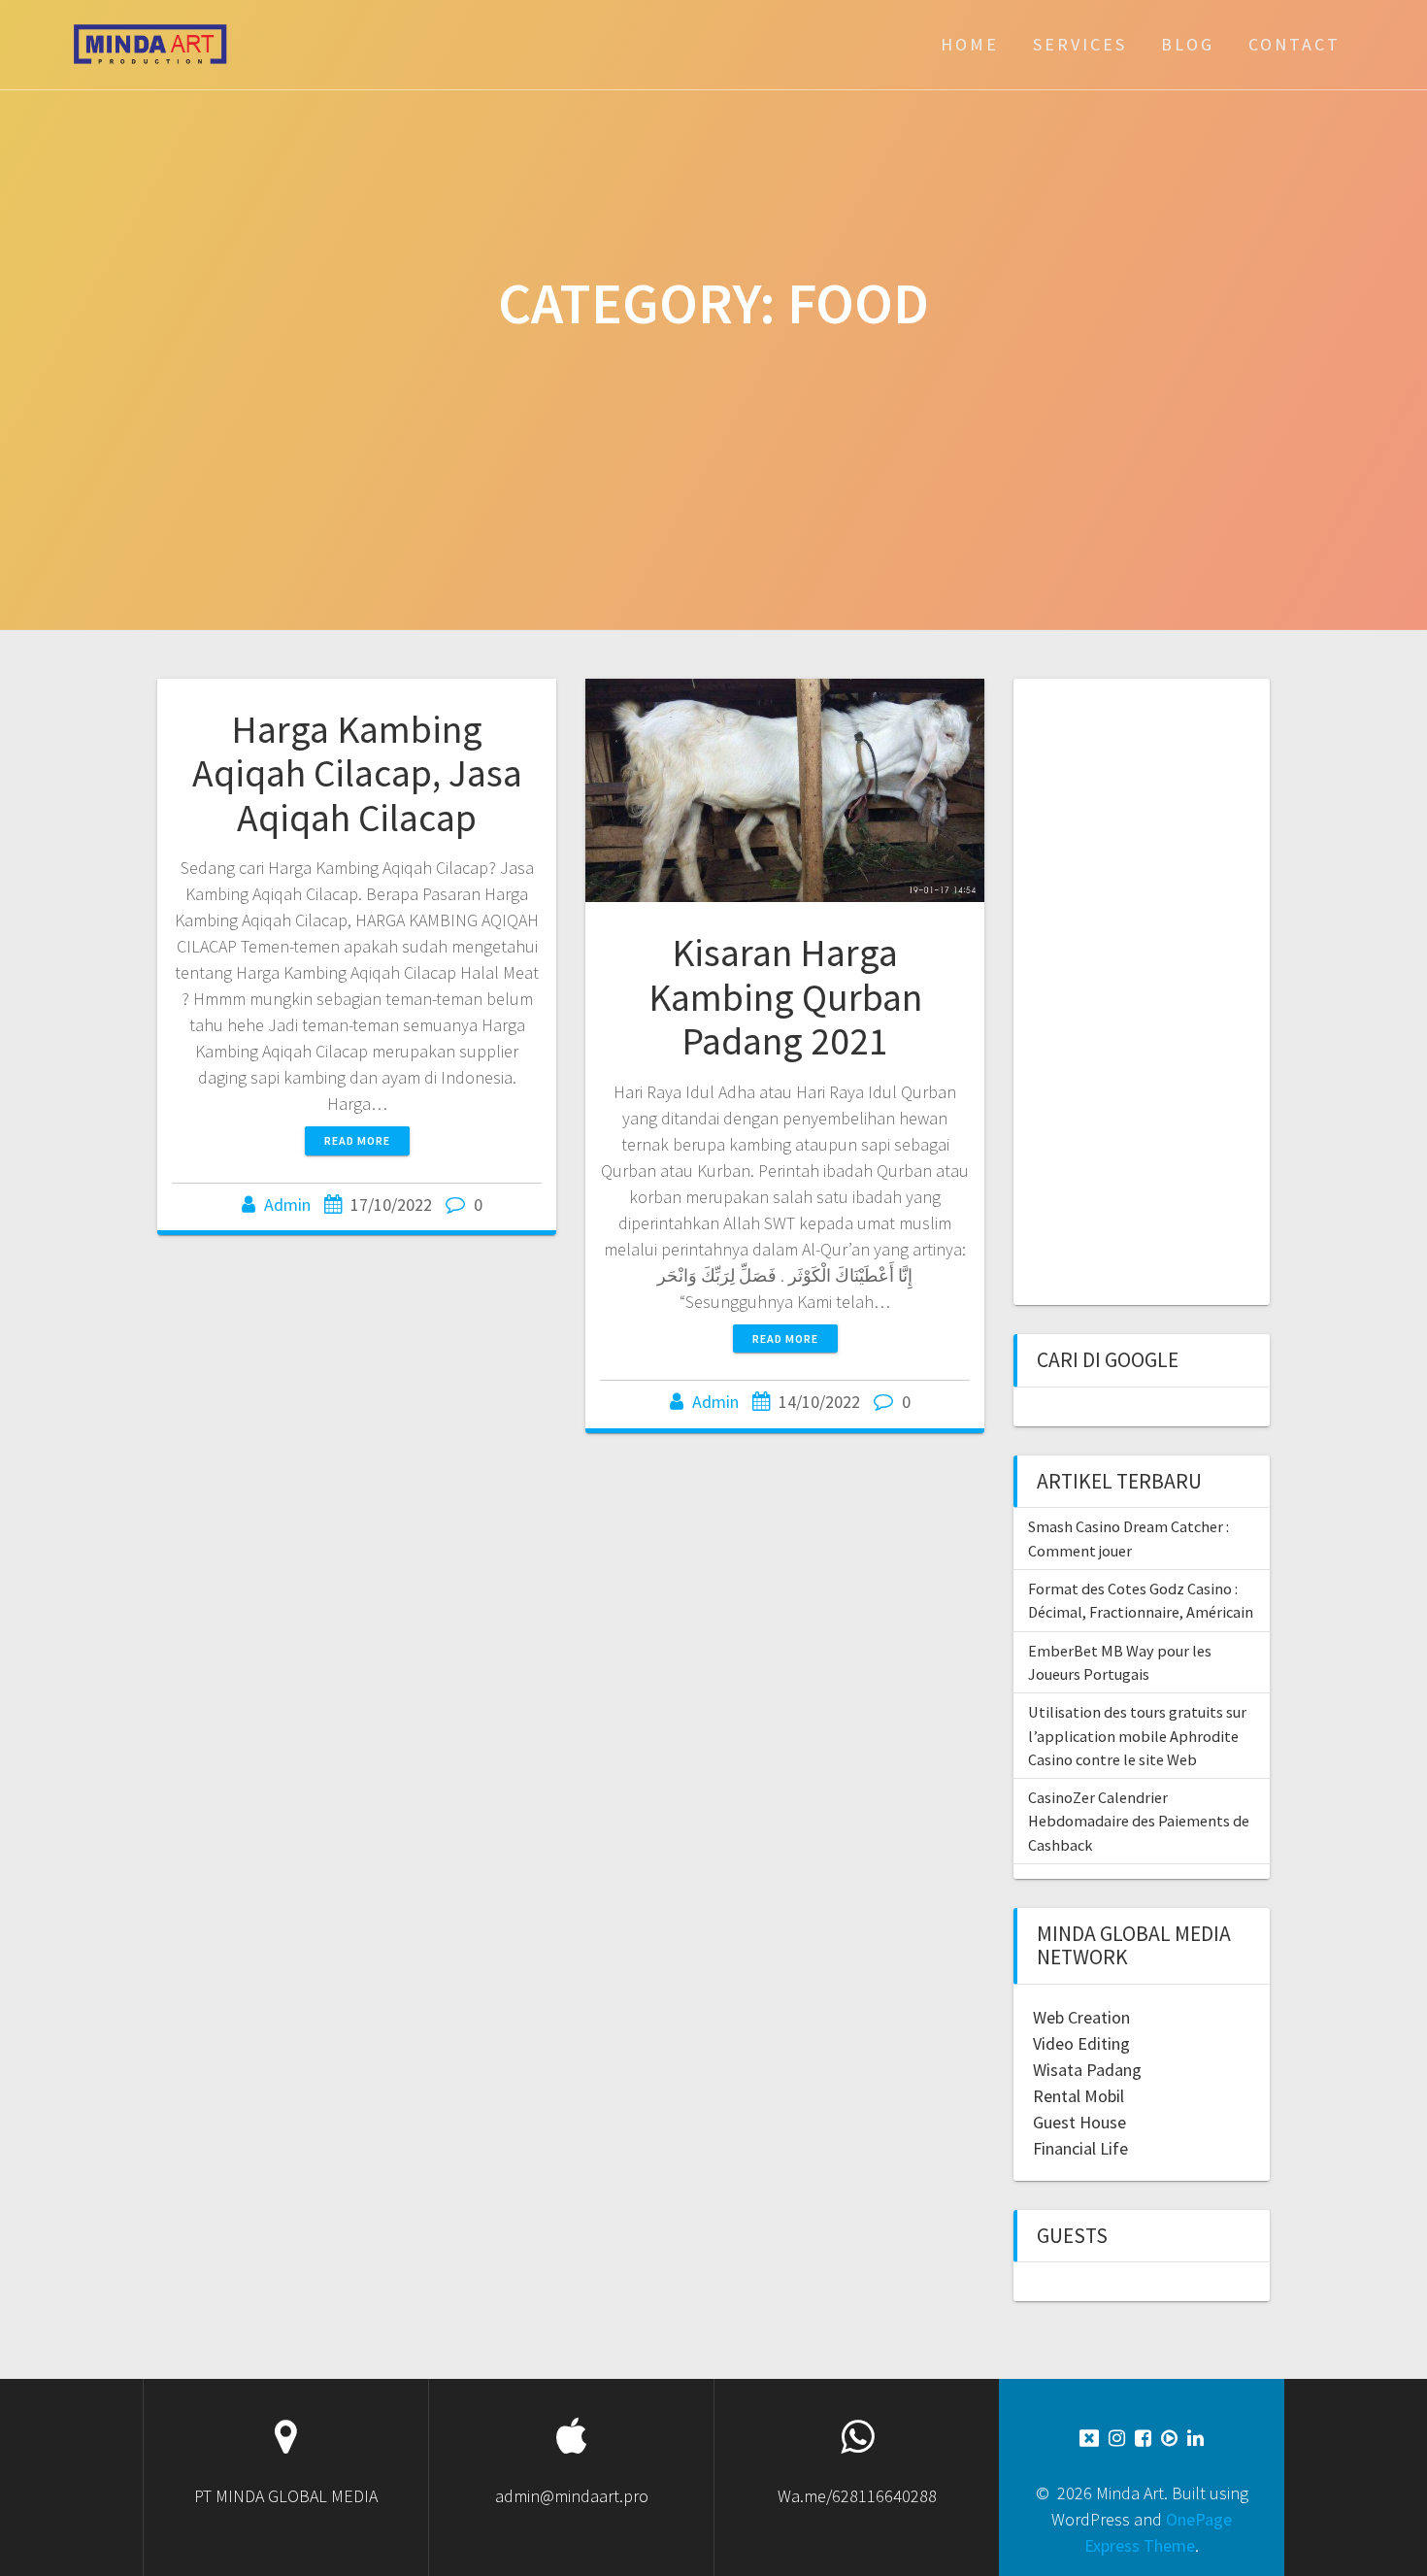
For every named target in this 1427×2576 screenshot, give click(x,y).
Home (970, 44)
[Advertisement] (1140, 989)
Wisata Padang (1087, 2070)
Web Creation (1081, 2017)
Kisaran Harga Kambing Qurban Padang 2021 (785, 997)
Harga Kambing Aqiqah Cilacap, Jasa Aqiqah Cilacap (357, 773)
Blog (1188, 44)
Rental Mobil (1079, 2096)
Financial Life (1080, 2148)
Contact (1294, 44)
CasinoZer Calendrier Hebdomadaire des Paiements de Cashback (1139, 1821)
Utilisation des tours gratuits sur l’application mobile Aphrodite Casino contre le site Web (1137, 1736)
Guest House (1079, 2122)
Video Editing (1081, 2043)
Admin (287, 1204)
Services (1080, 44)
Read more (357, 1140)
